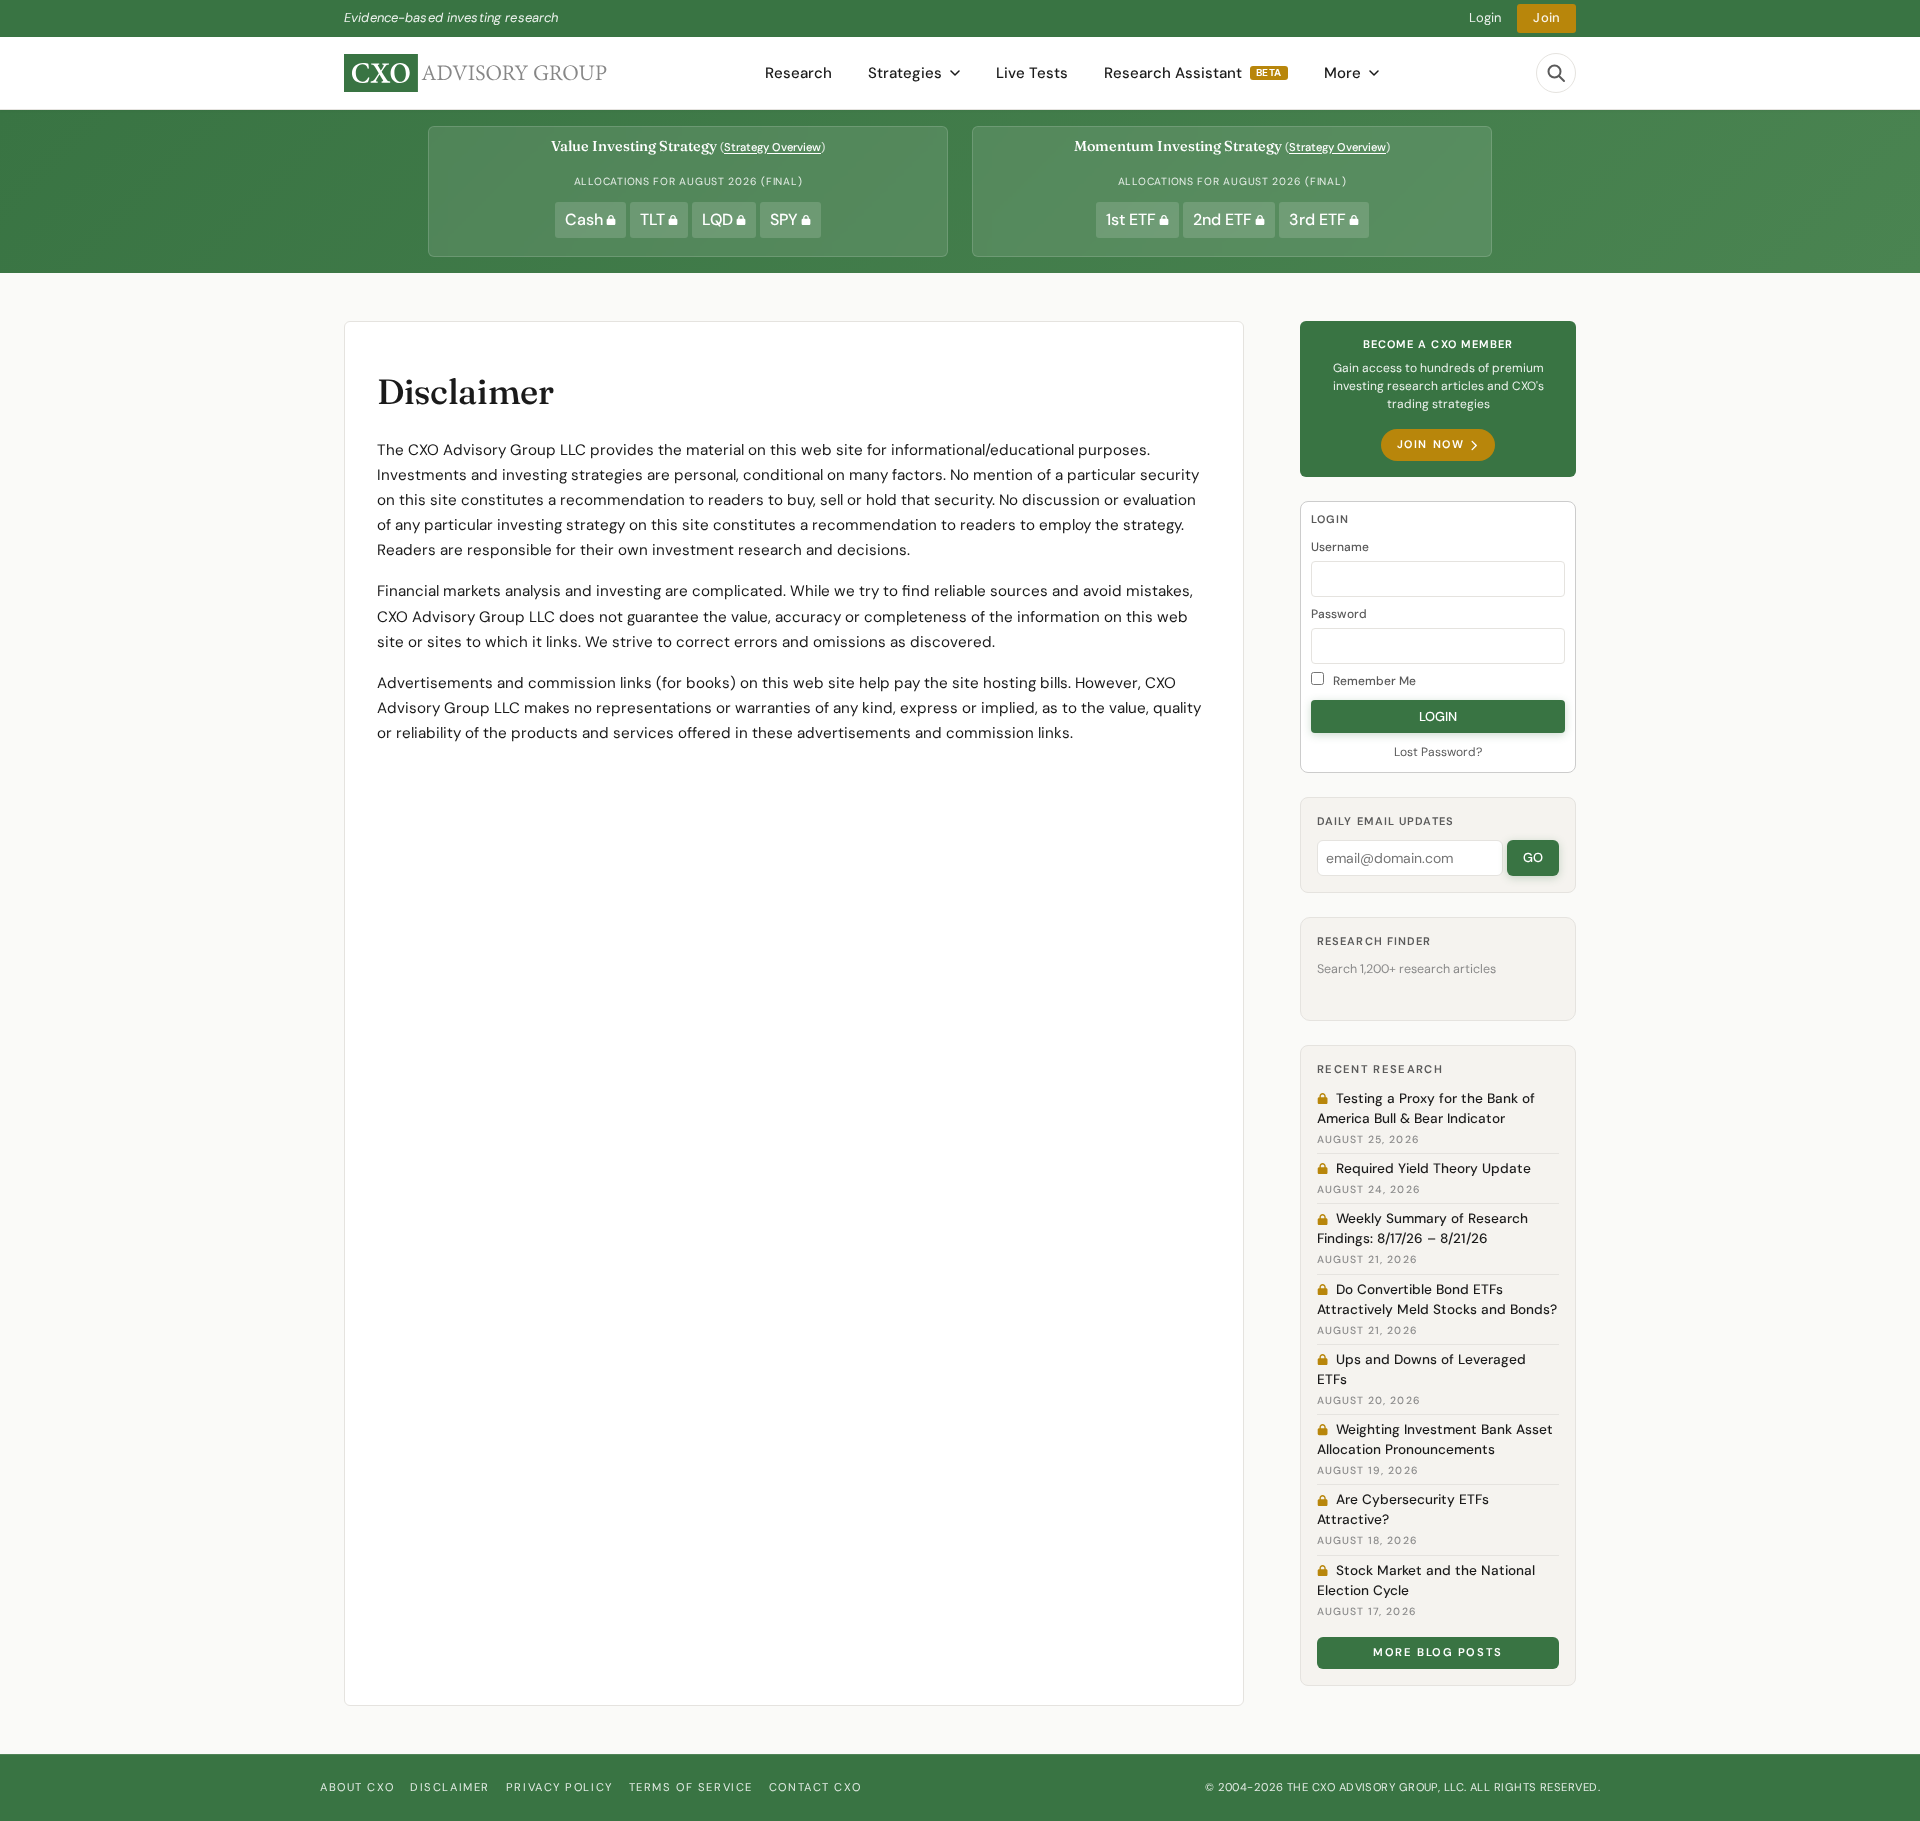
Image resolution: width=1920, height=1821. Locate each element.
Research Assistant (1193, 73)
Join (1546, 17)
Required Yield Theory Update (1433, 1168)
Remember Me (1373, 681)
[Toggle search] (1556, 73)
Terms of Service (691, 1787)
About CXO (357, 1787)
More (1342, 73)
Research (798, 73)
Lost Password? (1438, 752)
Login (1485, 17)
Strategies (905, 73)
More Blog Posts (1438, 1652)
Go (1533, 857)
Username (1340, 547)
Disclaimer (450, 1787)
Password (1339, 614)
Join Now (1430, 444)
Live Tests (1032, 73)
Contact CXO (815, 1787)
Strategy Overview (772, 147)
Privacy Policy (559, 1787)
